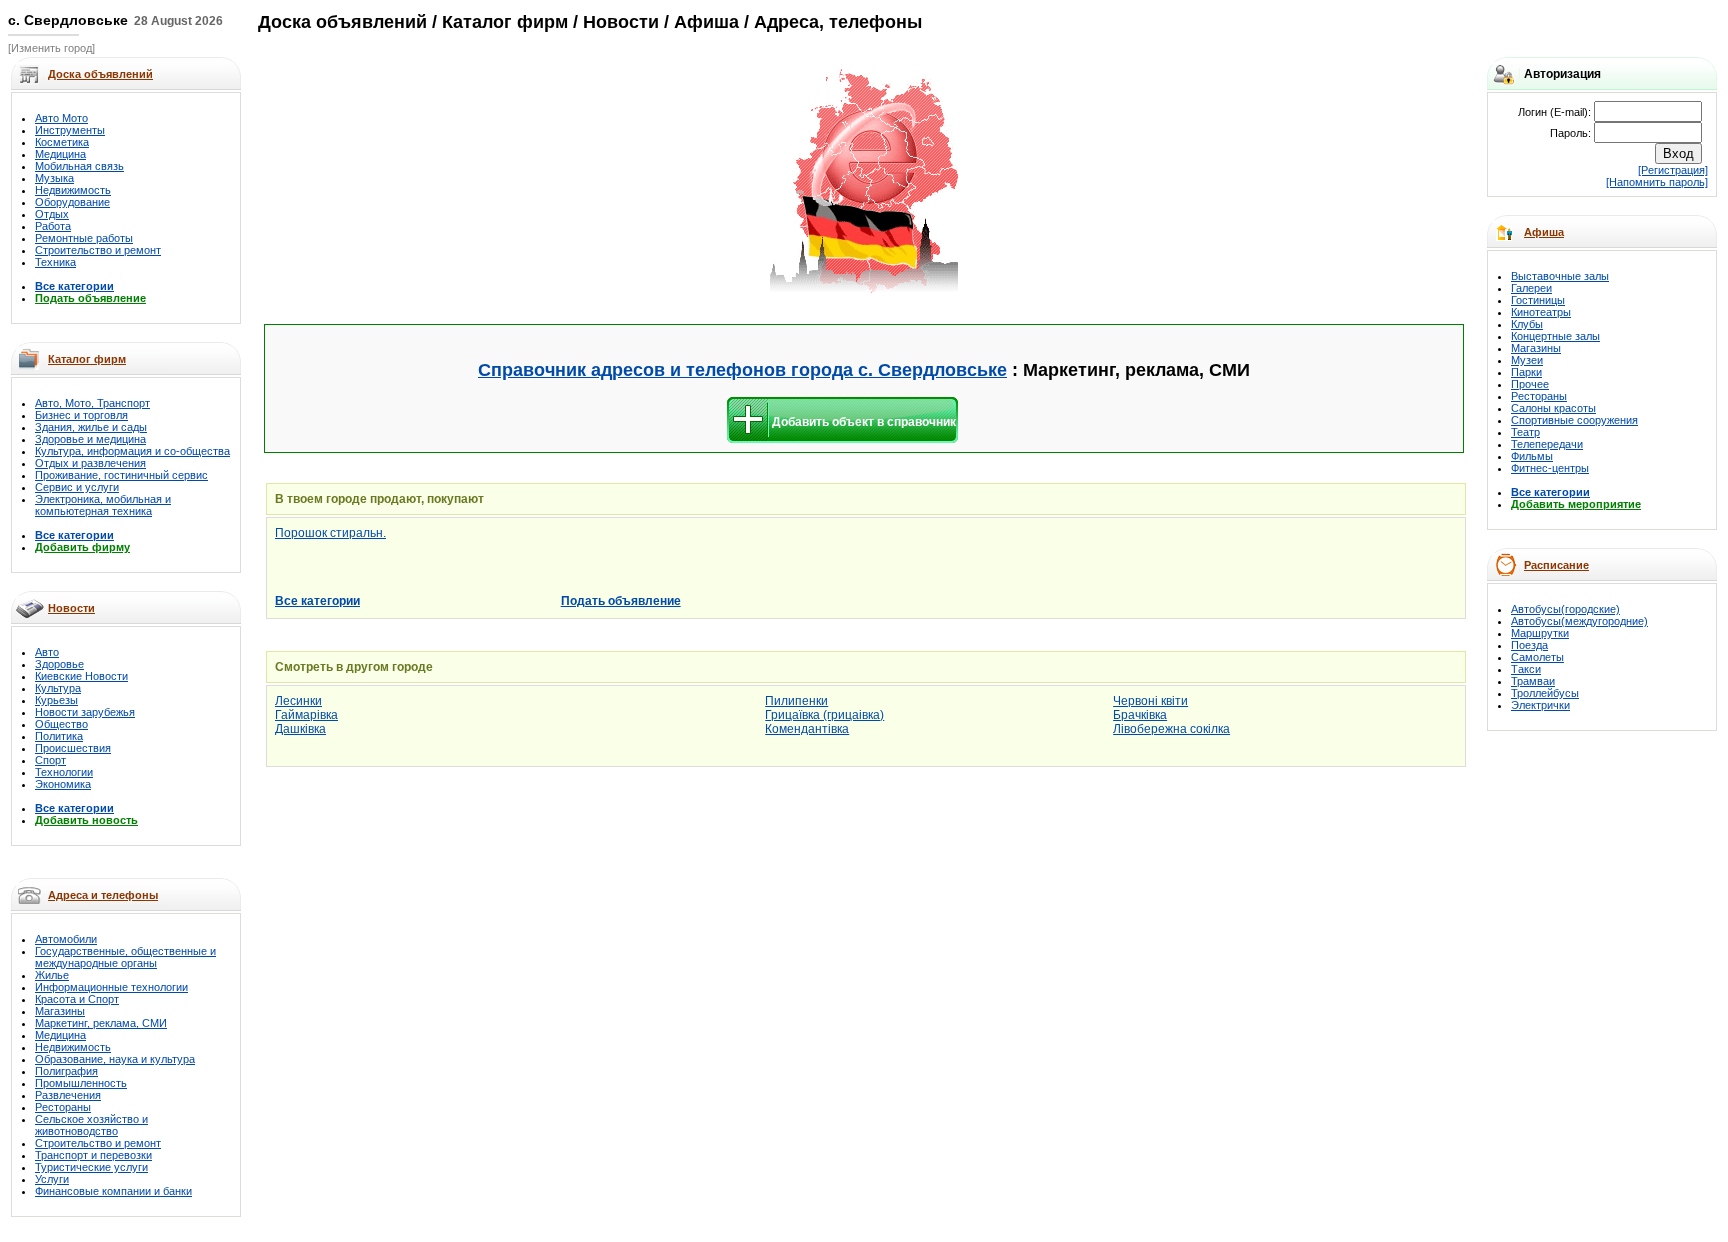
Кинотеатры (1541, 312)
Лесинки (298, 701)
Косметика (62, 142)
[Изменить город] (51, 48)
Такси (1526, 669)
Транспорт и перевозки (93, 1155)
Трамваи (1533, 681)
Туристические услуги (91, 1167)
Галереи (1531, 288)
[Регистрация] (1673, 170)
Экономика (63, 784)
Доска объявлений (342, 22)
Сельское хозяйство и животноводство (91, 1125)
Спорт (50, 760)
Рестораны (63, 1107)
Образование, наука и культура (115, 1059)
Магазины (60, 1011)
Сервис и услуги (77, 487)
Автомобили (66, 939)
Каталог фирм (87, 359)
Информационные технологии (111, 987)
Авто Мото (61, 118)
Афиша (1544, 232)
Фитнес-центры (1550, 468)
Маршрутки (1540, 633)
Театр (1525, 432)
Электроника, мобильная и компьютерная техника (103, 505)
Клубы (1527, 324)
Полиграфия (66, 1071)
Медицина (60, 154)
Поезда (1529, 645)
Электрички (1540, 705)
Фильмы (1532, 456)
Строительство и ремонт (98, 250)
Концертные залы (1555, 336)
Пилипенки (796, 701)
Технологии (64, 772)
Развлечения (68, 1095)
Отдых (52, 214)
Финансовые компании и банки (113, 1191)
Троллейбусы (1545, 693)
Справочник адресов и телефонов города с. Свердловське (742, 370)
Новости (71, 608)
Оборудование (72, 202)
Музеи (1527, 360)
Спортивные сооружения (1574, 420)
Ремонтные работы (84, 238)
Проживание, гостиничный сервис (121, 475)
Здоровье (59, 664)
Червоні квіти (1150, 701)
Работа (53, 226)
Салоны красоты (1553, 408)
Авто (47, 652)
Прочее (1530, 384)
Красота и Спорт (77, 999)
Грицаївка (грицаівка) (824, 715)
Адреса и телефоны (103, 895)
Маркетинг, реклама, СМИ (101, 1023)
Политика (59, 736)
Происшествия (73, 748)
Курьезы (56, 700)
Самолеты (1537, 657)
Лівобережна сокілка (1171, 729)
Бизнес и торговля (81, 415)
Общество (61, 724)
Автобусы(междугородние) (1579, 621)
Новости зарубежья (85, 712)
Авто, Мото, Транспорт (92, 403)
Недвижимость (73, 190)
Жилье (52, 975)
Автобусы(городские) (1565, 609)
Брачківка (1140, 715)
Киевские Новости (81, 676)
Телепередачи (1547, 444)
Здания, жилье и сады (91, 427)
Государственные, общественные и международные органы (125, 957)
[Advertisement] (641, 182)
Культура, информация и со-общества (132, 451)
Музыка (54, 178)
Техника (55, 262)
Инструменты (70, 130)
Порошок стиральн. (330, 533)
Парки (1526, 372)
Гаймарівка (306, 715)
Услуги (52, 1179)
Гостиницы (1538, 300)
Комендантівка (807, 729)
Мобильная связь (79, 166)
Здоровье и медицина (90, 439)
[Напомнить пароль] (1657, 182)
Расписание (1556, 565)
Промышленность (81, 1083)
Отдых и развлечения (90, 463)
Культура (58, 688)
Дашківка (300, 729)
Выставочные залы (1560, 276)
